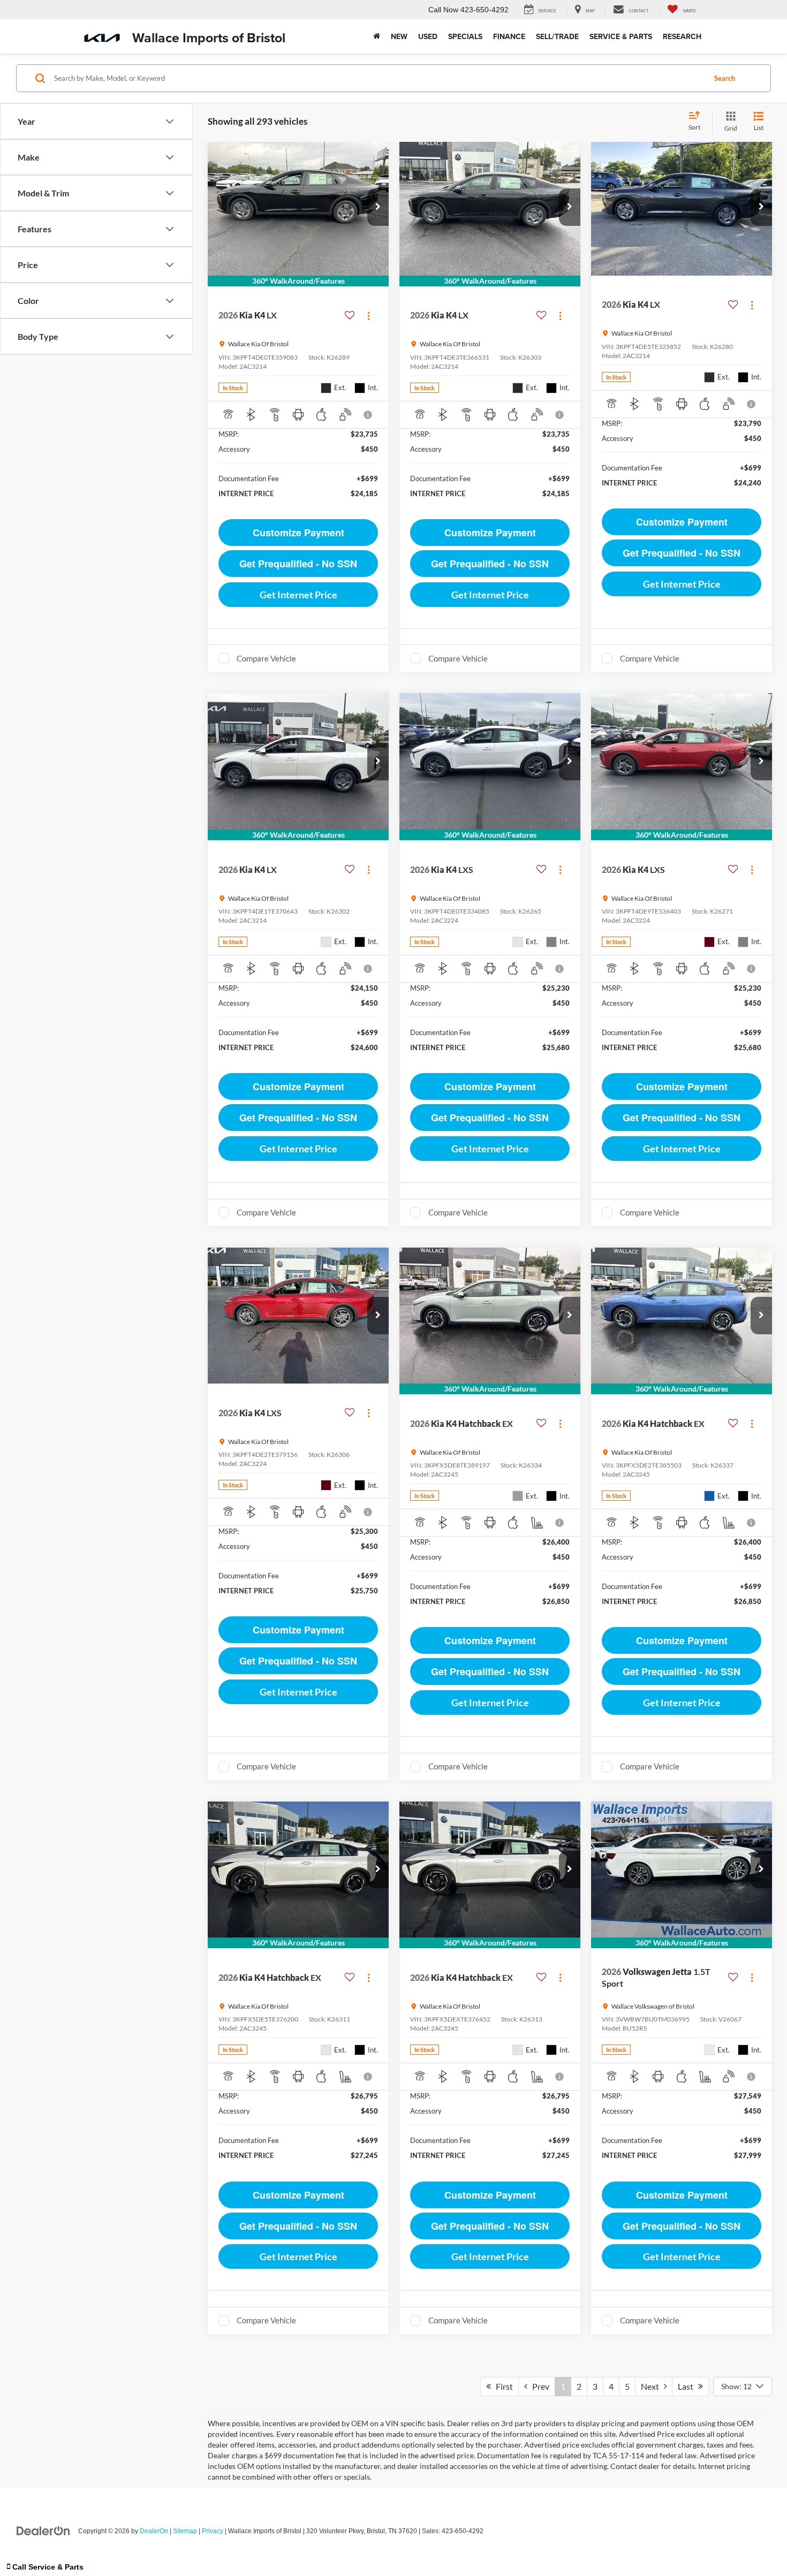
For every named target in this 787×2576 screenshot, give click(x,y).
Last (688, 2386)
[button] (378, 207)
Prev (538, 2386)
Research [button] (682, 36)
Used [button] (428, 36)
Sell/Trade (557, 36)
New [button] (399, 36)
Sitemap (185, 2531)
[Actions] (369, 316)
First (502, 2386)
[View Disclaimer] (368, 415)
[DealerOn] (43, 2531)
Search (725, 78)
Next (652, 2386)
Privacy (213, 2531)
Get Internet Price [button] (298, 595)
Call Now (443, 10)
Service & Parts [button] (621, 36)
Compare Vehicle (266, 658)
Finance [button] (509, 36)
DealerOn (154, 2531)
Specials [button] (465, 36)
